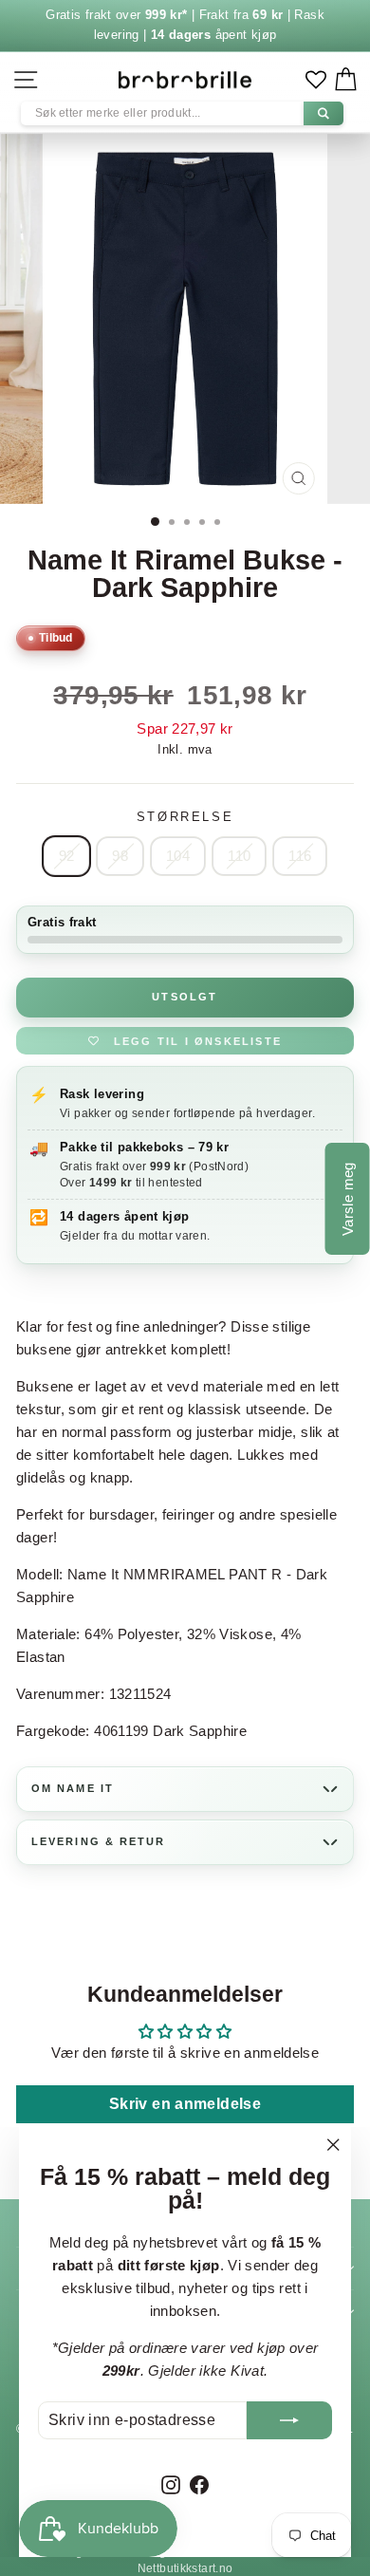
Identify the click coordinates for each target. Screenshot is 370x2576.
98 (120, 856)
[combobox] (182, 113)
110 (239, 856)
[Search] (324, 113)
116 (300, 856)
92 (67, 856)
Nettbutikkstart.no (185, 2568)
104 (178, 856)
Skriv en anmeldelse (185, 2104)
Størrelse (185, 817)
